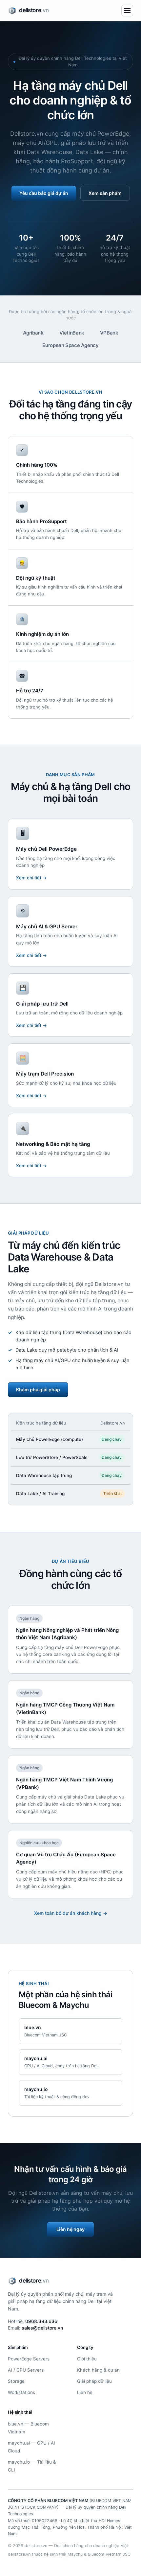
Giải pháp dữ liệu (94, 2381)
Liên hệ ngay (70, 2229)
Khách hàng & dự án (98, 2370)
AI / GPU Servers (26, 2370)
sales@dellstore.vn (42, 2328)
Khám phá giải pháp (38, 1390)
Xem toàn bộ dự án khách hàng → (71, 1913)
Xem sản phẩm (105, 193)
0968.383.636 (41, 2321)
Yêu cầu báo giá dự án (44, 193)
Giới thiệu (87, 2359)
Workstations (21, 2392)
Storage (16, 2381)
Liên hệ (85, 2392)
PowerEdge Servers (29, 2359)
